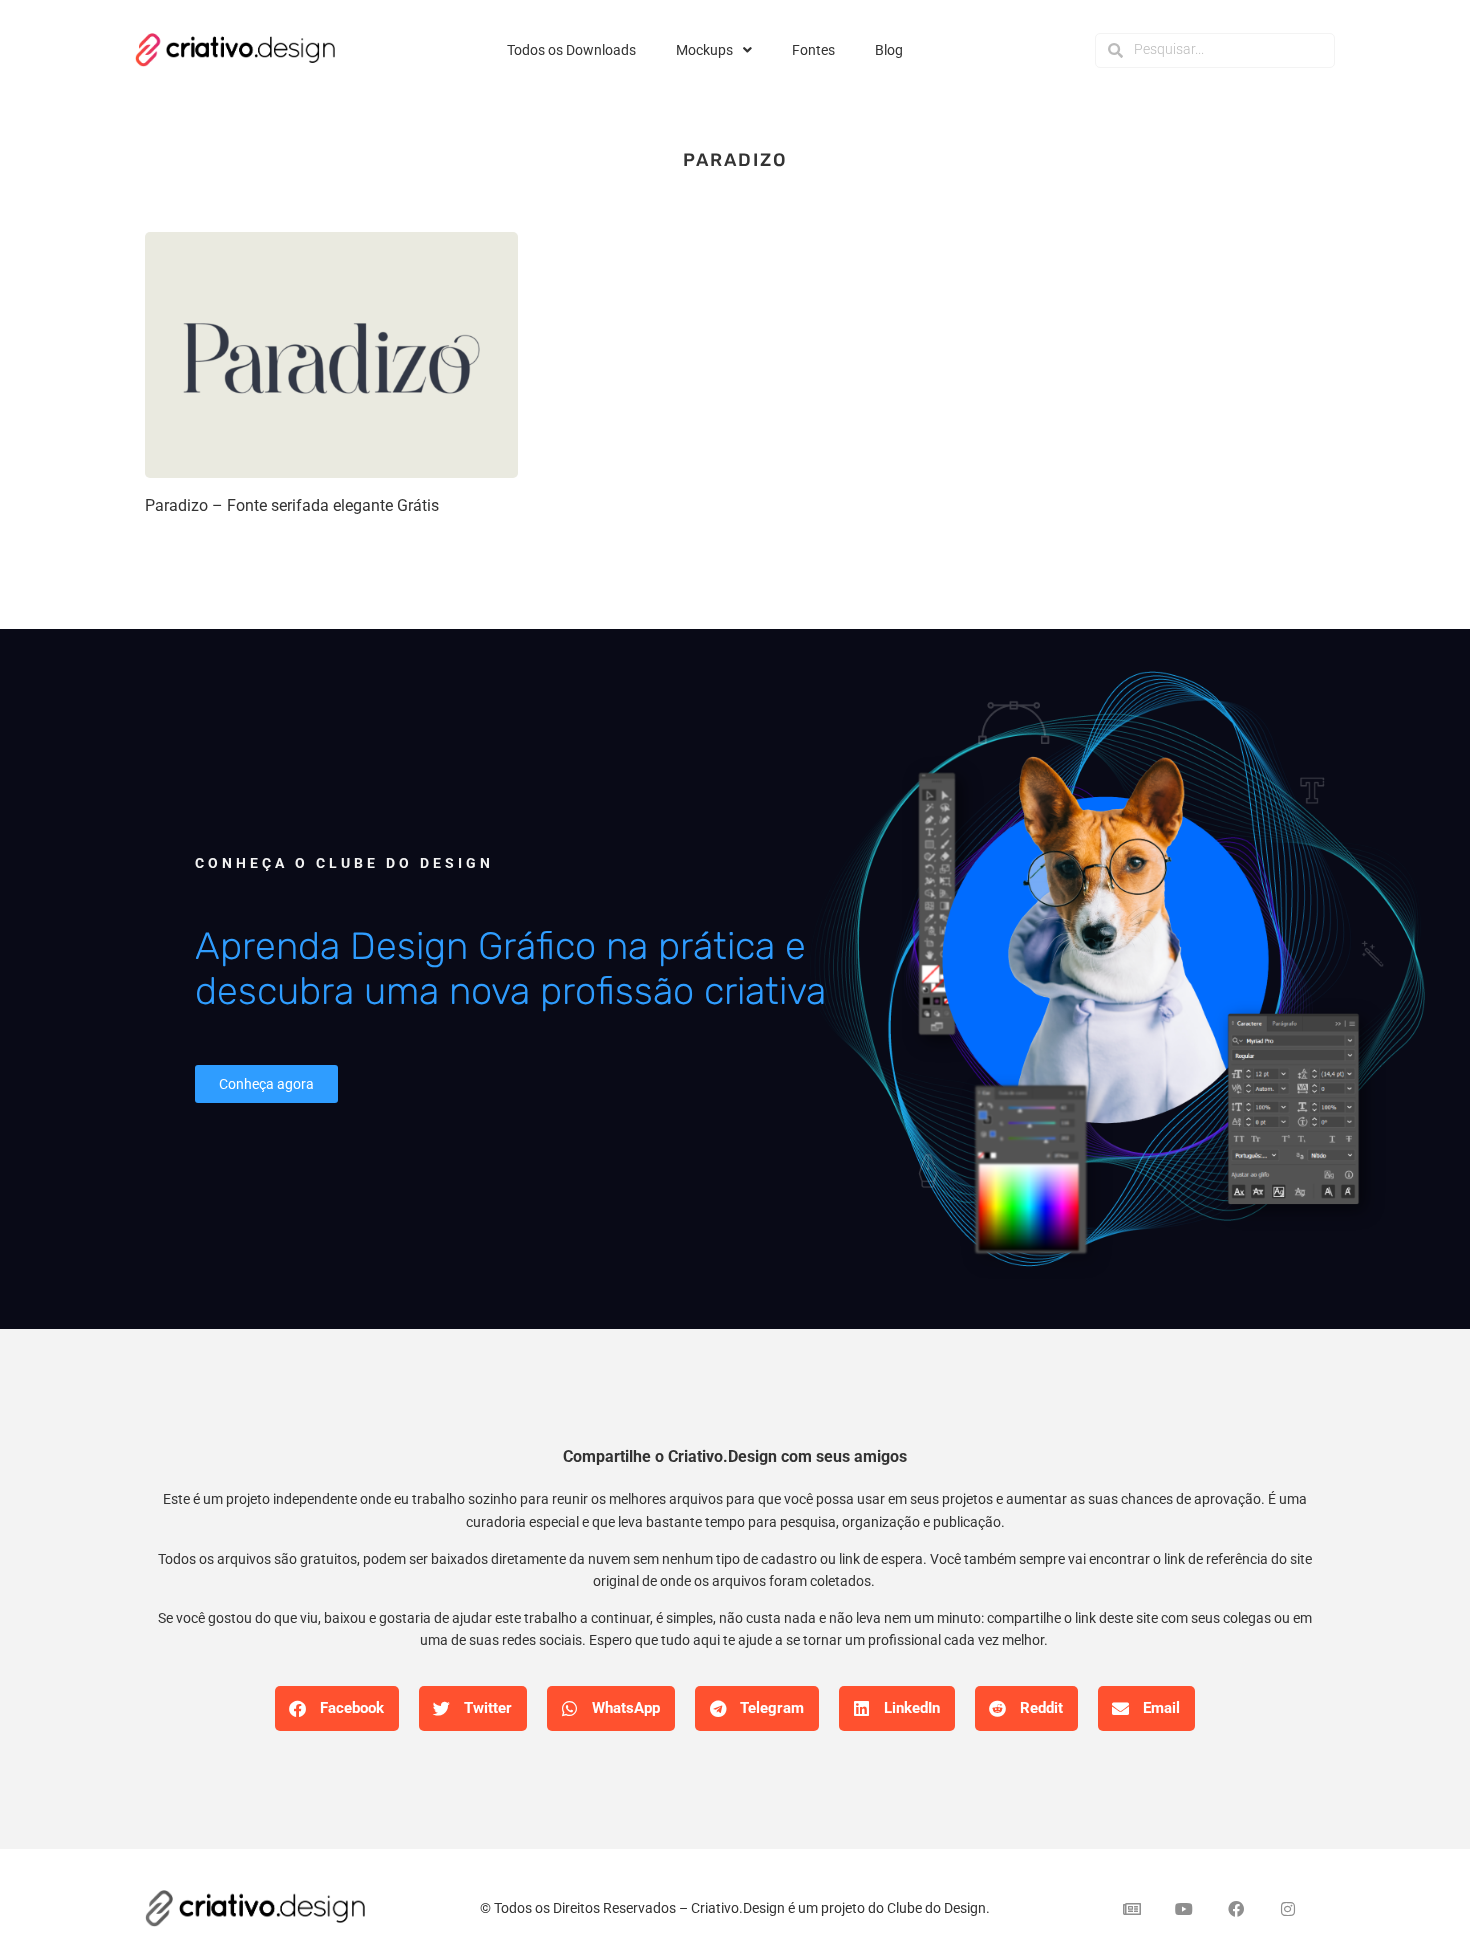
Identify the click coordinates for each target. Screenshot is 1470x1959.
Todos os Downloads (571, 50)
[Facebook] (1236, 1909)
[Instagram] (1288, 1909)
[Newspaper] (1132, 1909)
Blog (889, 50)
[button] (337, 1708)
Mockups (704, 50)
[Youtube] (1184, 1909)
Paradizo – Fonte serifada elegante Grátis (292, 505)
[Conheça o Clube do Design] (1115, 978)
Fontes (813, 50)
